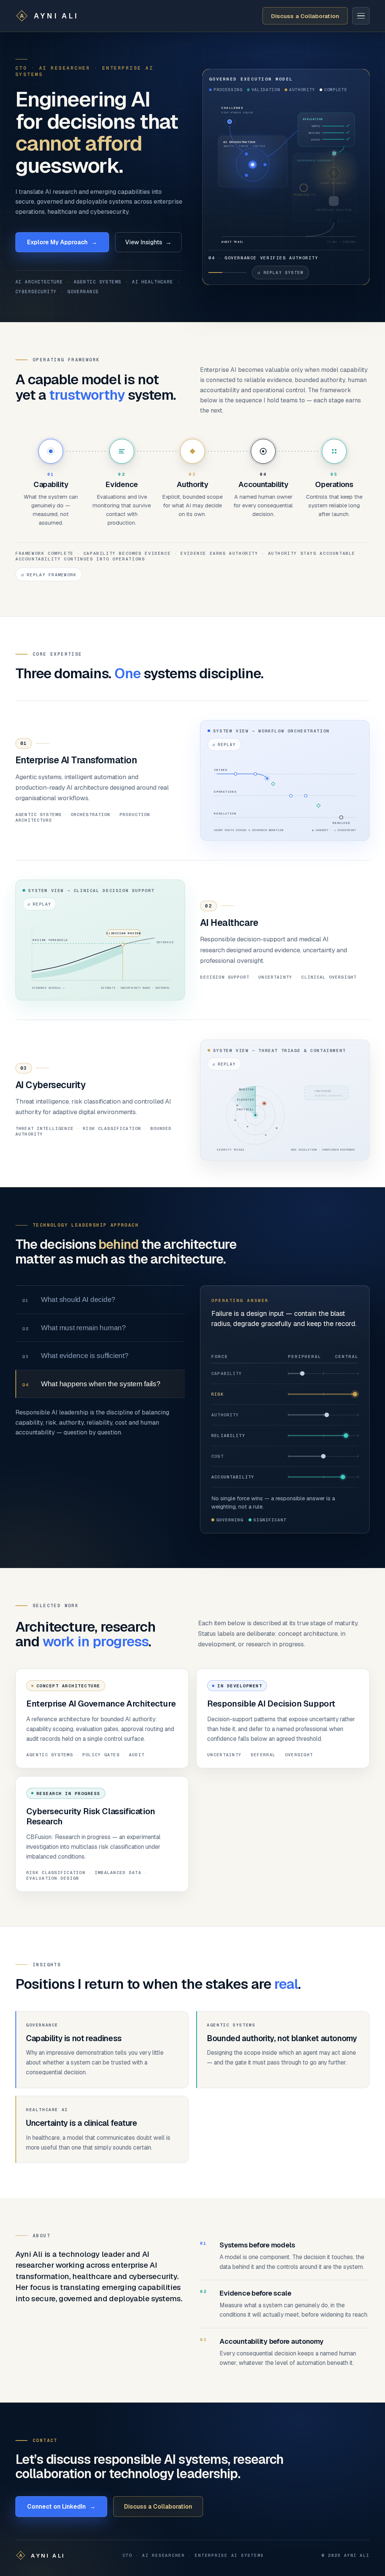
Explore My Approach (62, 242)
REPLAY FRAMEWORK (336, 557)
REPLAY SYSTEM (280, 273)
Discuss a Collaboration (305, 16)
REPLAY (224, 727)
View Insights (148, 242)
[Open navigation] (361, 16)
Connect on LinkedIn (61, 2489)
